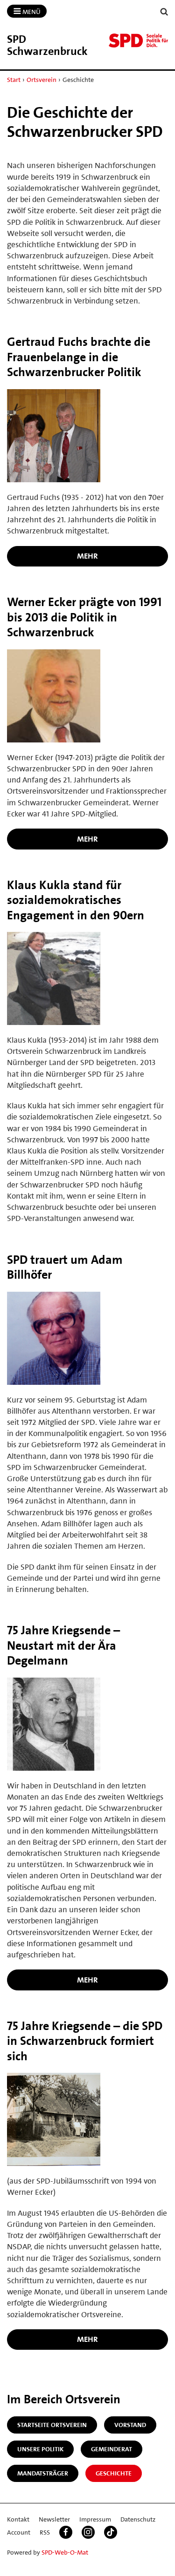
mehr (87, 556)
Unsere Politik (40, 2449)
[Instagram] (88, 2532)
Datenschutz (138, 2519)
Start (14, 80)
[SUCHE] (164, 12)
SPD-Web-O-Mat (65, 2552)
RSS (45, 2532)
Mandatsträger (43, 2473)
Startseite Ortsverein (52, 2425)
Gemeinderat (112, 2449)
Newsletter (54, 2519)
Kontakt (18, 2519)
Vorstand (130, 2425)
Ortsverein (42, 80)
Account (19, 2532)
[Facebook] (66, 2532)
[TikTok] (111, 2532)
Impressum (95, 2519)
